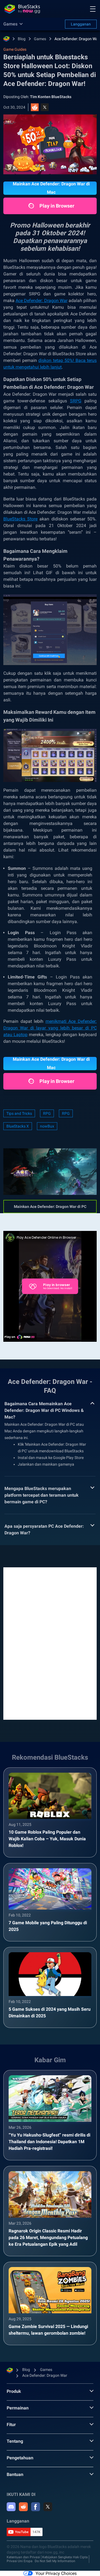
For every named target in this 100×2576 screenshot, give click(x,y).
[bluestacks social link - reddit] (23, 2507)
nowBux (47, 1126)
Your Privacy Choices (56, 2573)
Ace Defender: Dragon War (77, 39)
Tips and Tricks (19, 1113)
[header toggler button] (93, 9)
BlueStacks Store (20, 519)
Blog (22, 39)
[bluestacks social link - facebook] (36, 2507)
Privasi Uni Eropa (20, 2561)
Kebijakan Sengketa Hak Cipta (65, 2557)
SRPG (76, 401)
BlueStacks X (18, 1126)
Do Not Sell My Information (55, 2561)
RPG (47, 1113)
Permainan (18, 2408)
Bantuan (15, 2474)
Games (40, 39)
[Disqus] (50, 1643)
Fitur (11, 2425)
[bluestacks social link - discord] (11, 2507)
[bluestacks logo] (22, 9)
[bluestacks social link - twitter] (48, 2507)
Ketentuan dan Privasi (23, 2557)
